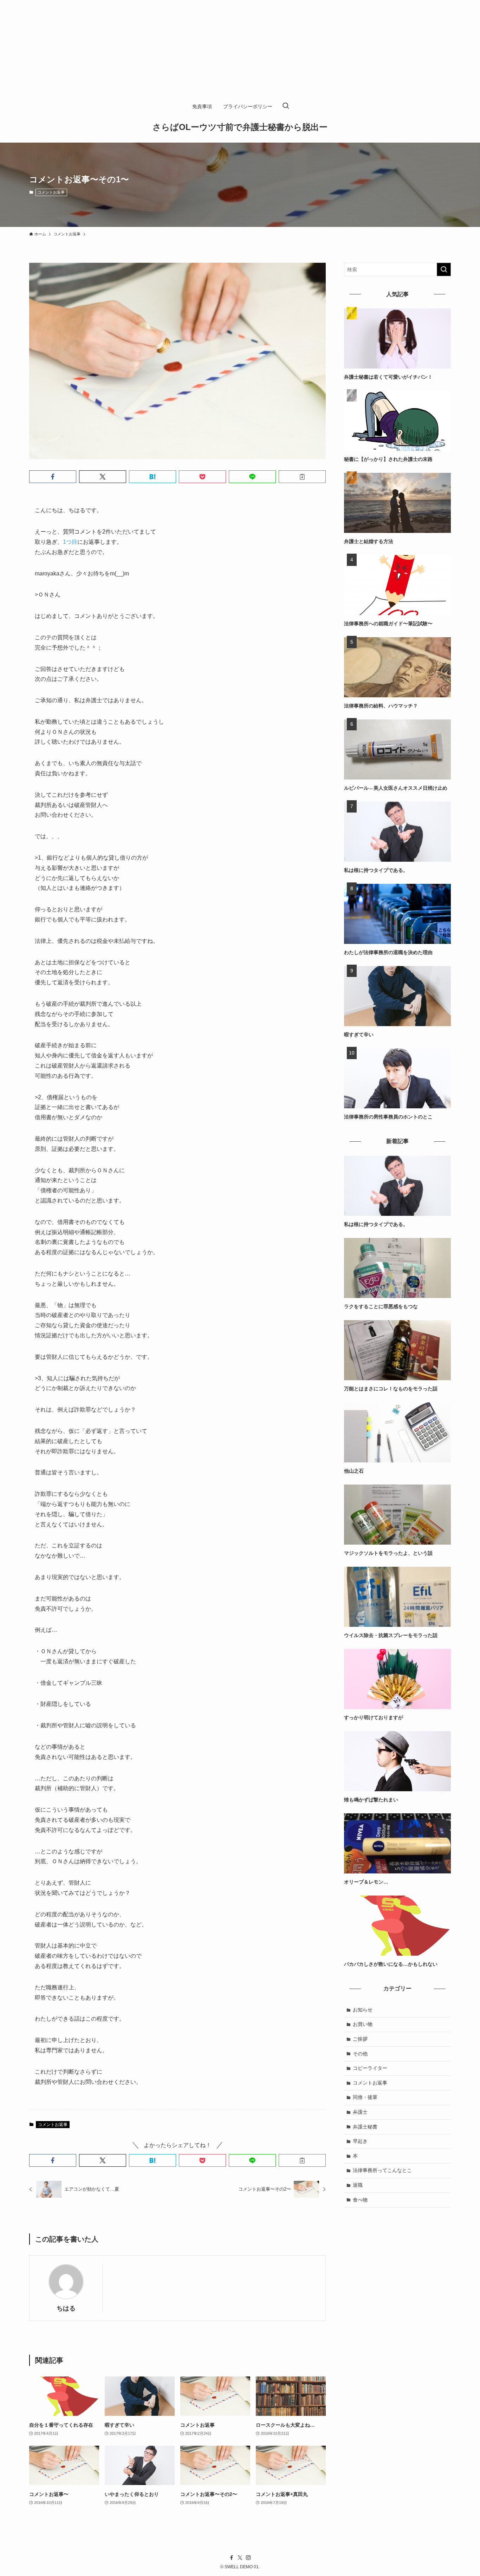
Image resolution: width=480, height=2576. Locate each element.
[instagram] (248, 2558)
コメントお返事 (51, 192)
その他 (360, 2054)
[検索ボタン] (286, 106)
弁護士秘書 (365, 2127)
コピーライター (370, 2068)
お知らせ (363, 2010)
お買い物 (363, 2024)
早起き (360, 2141)
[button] (53, 477)
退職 (358, 2185)
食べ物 (360, 2200)
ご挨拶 (360, 2039)
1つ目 (70, 542)
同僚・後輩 (365, 2097)
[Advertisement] (211, 49)
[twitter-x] (240, 2558)
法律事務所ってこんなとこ (382, 2170)
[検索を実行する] (444, 269)
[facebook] (232, 2558)
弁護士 (360, 2112)
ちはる (66, 2308)
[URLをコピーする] (302, 477)
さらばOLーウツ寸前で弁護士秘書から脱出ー (240, 127)
